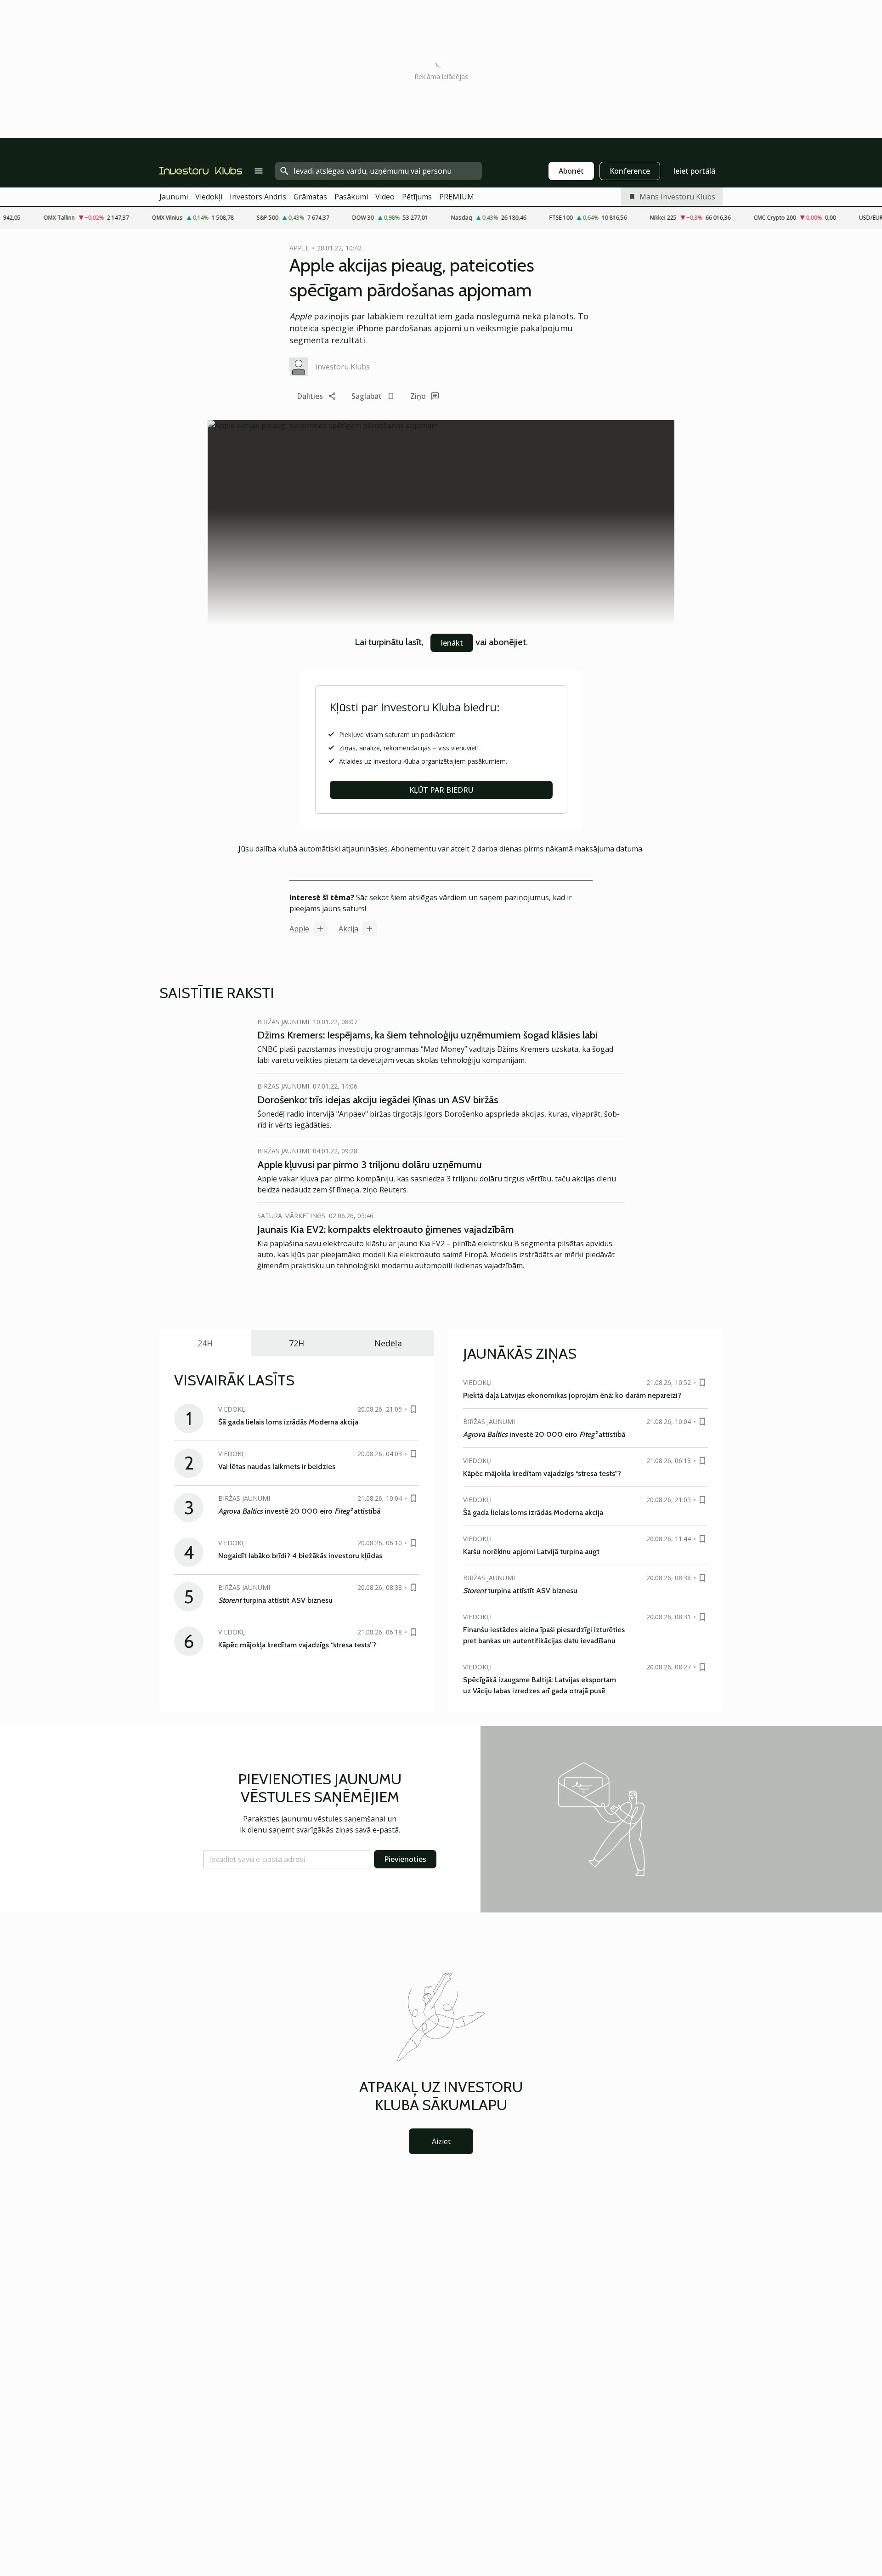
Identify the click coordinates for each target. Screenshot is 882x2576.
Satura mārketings (291, 1216)
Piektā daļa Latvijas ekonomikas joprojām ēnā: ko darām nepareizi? (572, 1395)
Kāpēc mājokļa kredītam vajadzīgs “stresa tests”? (297, 1645)
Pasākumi (351, 197)
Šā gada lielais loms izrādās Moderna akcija (288, 1422)
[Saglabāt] (413, 1409)
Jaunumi (174, 197)
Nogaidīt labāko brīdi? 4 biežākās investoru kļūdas (300, 1556)
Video (385, 197)
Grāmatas (310, 197)
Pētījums (417, 197)
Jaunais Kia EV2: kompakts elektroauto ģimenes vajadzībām (386, 1229)
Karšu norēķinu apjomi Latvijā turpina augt (531, 1552)
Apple (299, 929)
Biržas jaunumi (283, 1022)
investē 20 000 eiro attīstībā (299, 1511)
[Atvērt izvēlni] (259, 171)
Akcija (348, 929)
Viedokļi (209, 197)
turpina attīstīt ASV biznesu (275, 1600)
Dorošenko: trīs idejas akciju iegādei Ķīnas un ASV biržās (378, 1100)
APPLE (299, 248)
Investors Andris (258, 197)
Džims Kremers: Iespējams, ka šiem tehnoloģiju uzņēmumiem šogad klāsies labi (427, 1035)
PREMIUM (457, 197)
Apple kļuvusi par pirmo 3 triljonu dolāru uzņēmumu (370, 1165)
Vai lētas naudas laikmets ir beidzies (277, 1467)
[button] (287, 1859)
